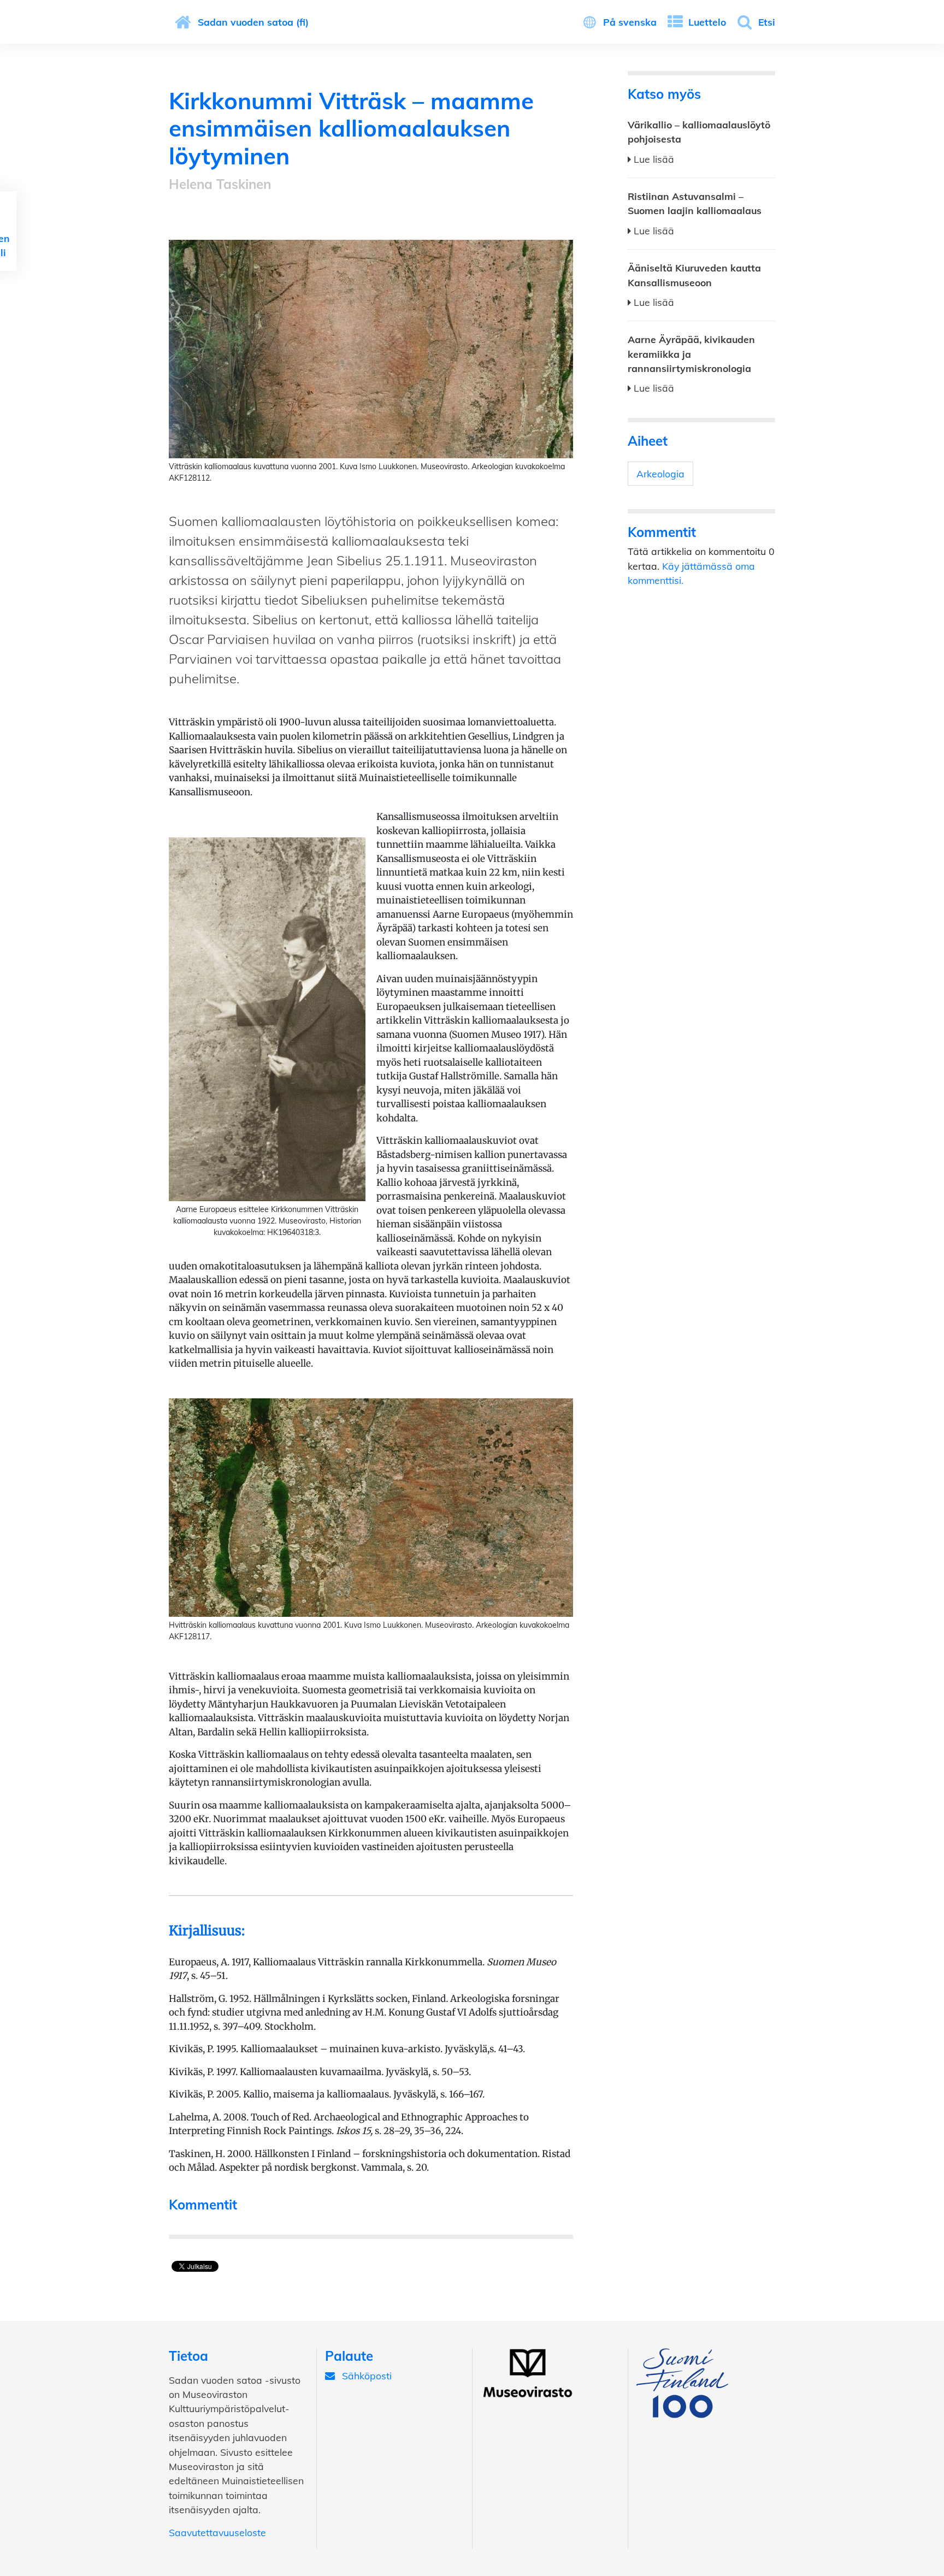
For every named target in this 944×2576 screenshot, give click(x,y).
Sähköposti (367, 2376)
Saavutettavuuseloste (217, 2532)
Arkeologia (660, 474)
